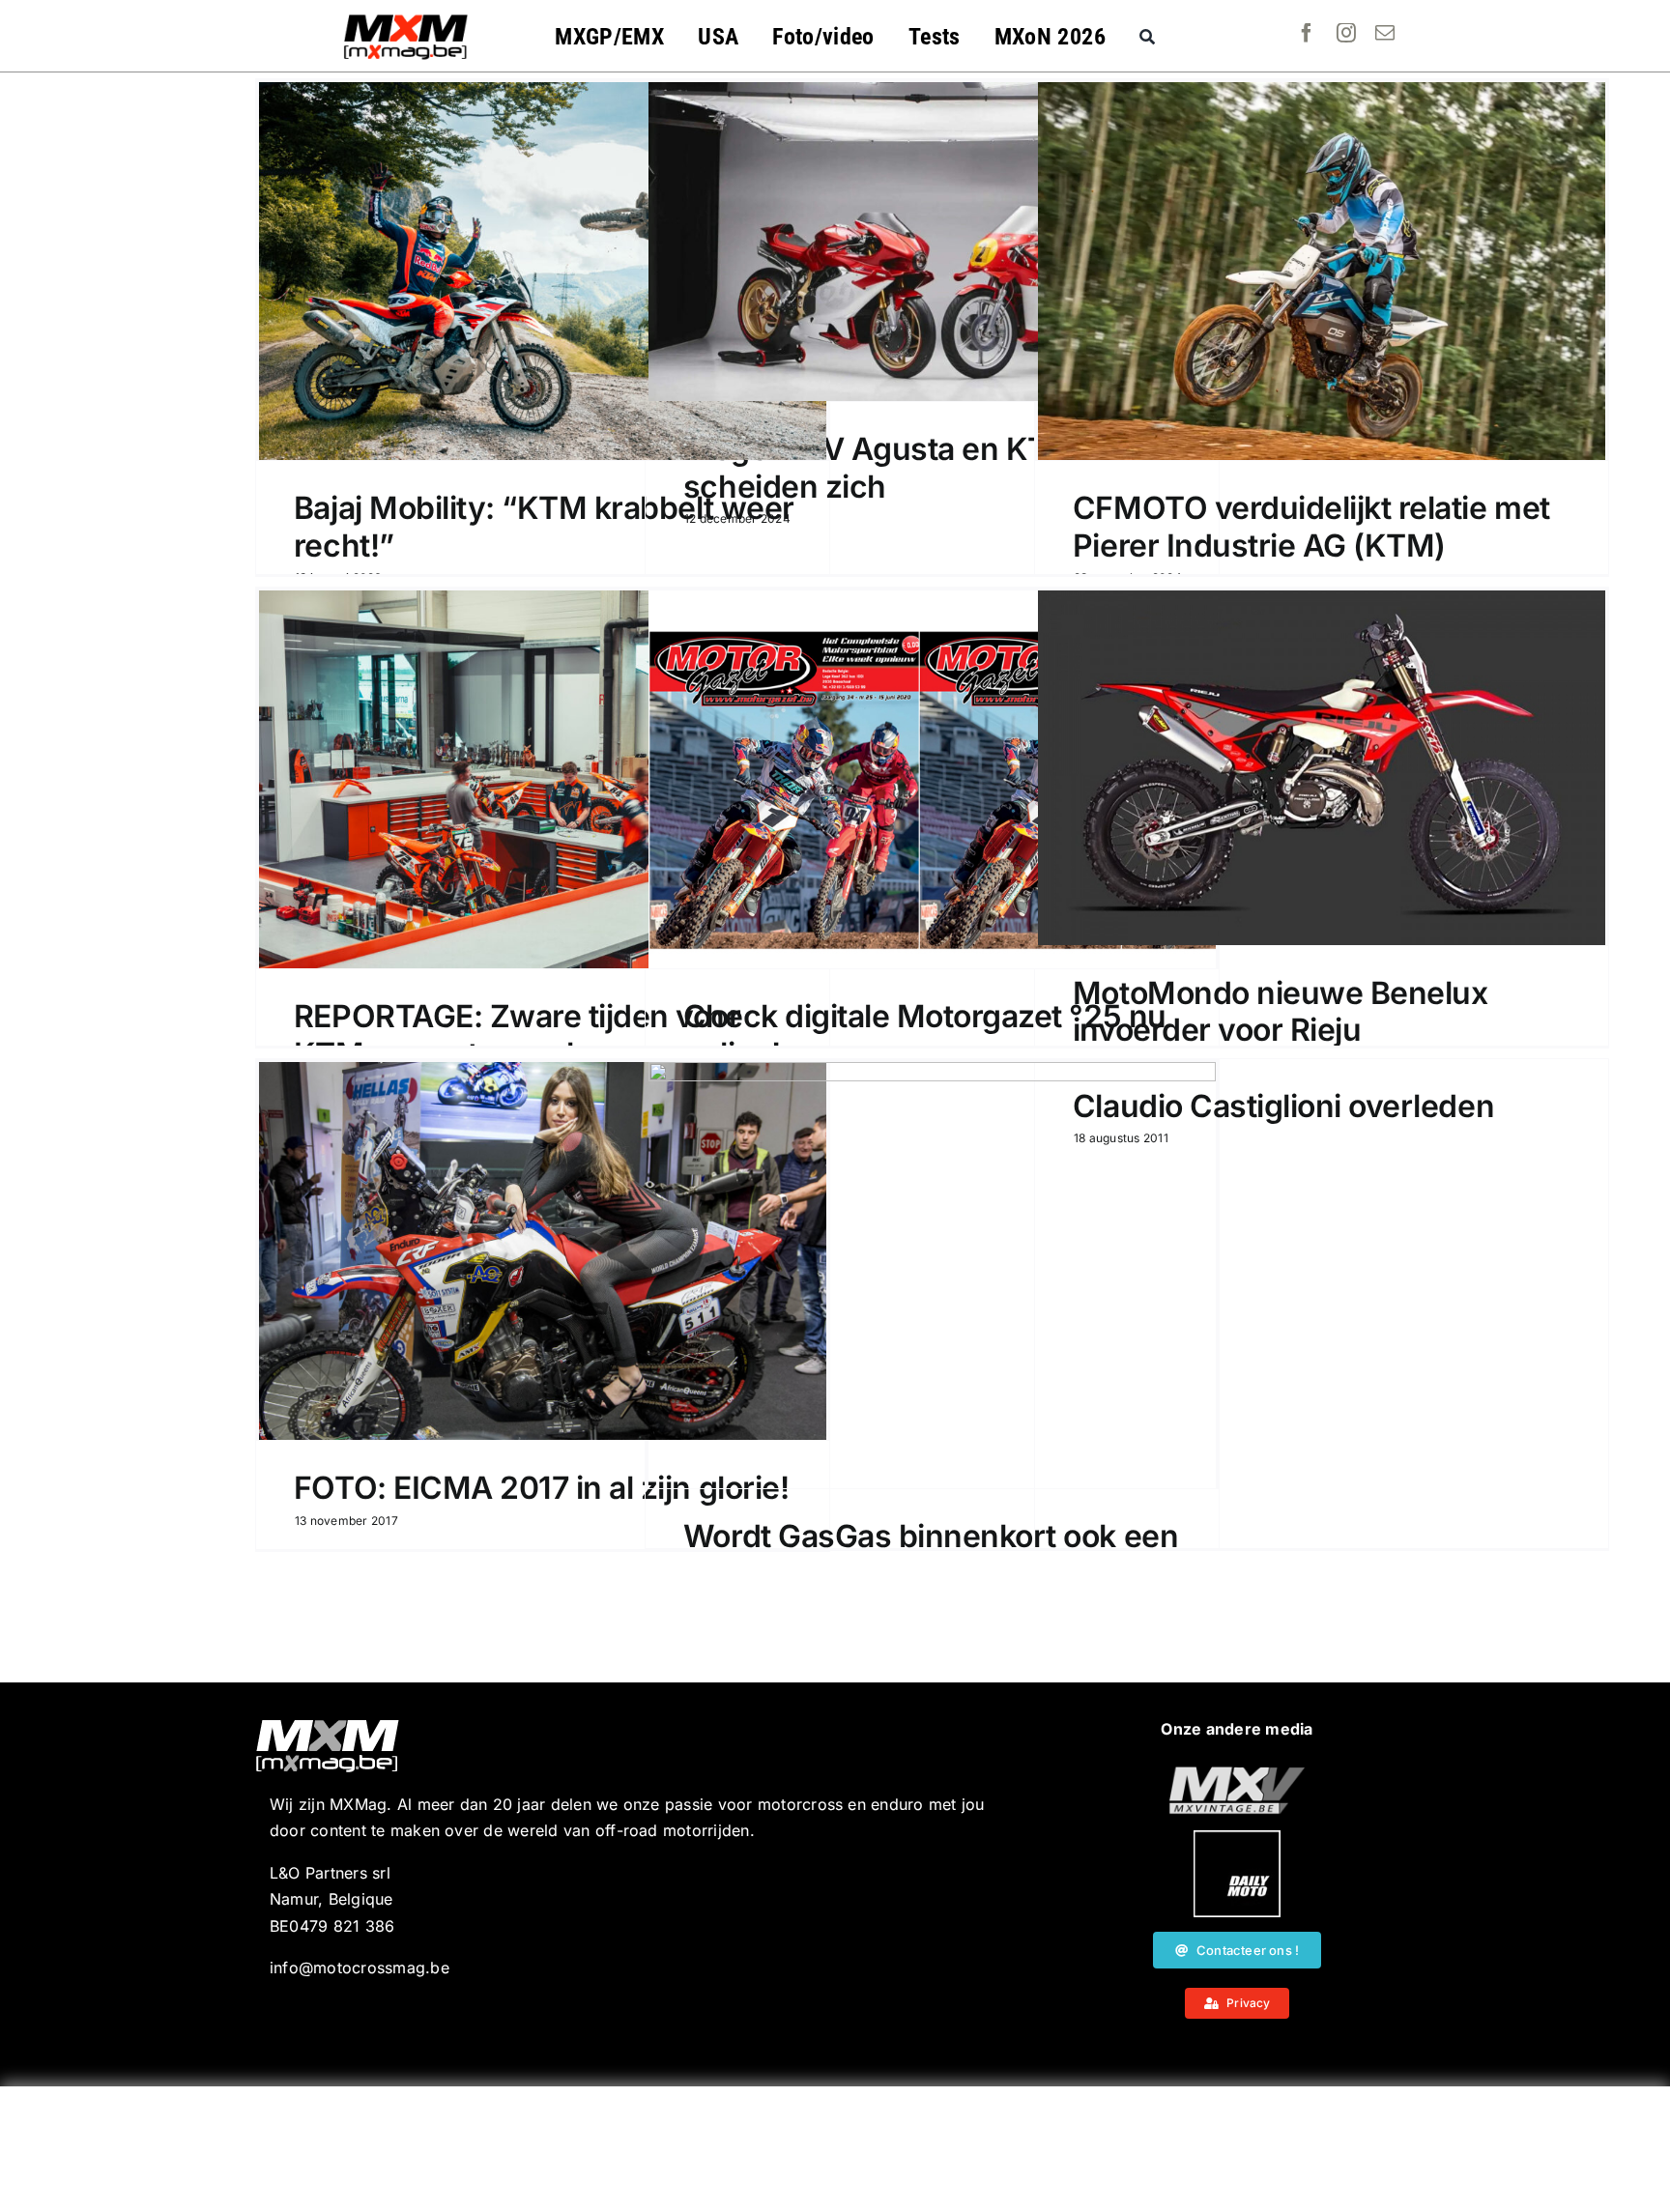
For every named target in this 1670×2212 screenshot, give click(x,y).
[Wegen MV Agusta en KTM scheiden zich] (932, 242)
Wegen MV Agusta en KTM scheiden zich (879, 467)
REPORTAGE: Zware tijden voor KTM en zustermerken (518, 1034)
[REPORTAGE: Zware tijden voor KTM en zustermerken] (543, 779)
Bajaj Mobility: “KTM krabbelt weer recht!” (544, 526)
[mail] (1385, 33)
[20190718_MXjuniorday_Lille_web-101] (1237, 1774)
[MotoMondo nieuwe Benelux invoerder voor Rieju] (1322, 768)
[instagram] (1346, 33)
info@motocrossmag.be (360, 1968)
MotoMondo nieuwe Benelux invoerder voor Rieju (1280, 1011)
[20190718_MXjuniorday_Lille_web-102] (1237, 1838)
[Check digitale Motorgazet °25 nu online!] (932, 779)
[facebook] (1307, 33)
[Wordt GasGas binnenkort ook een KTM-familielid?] (932, 1275)
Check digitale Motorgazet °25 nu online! (925, 1034)
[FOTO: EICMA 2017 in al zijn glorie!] (543, 1251)
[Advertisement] (835, 2149)
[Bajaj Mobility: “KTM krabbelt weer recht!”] (543, 271)
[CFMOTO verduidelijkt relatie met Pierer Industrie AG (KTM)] (1322, 271)
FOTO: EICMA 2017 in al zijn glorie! (541, 1488)
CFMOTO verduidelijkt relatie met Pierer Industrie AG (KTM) (1311, 526)
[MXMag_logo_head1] (406, 19)
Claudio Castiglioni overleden (1283, 1106)
